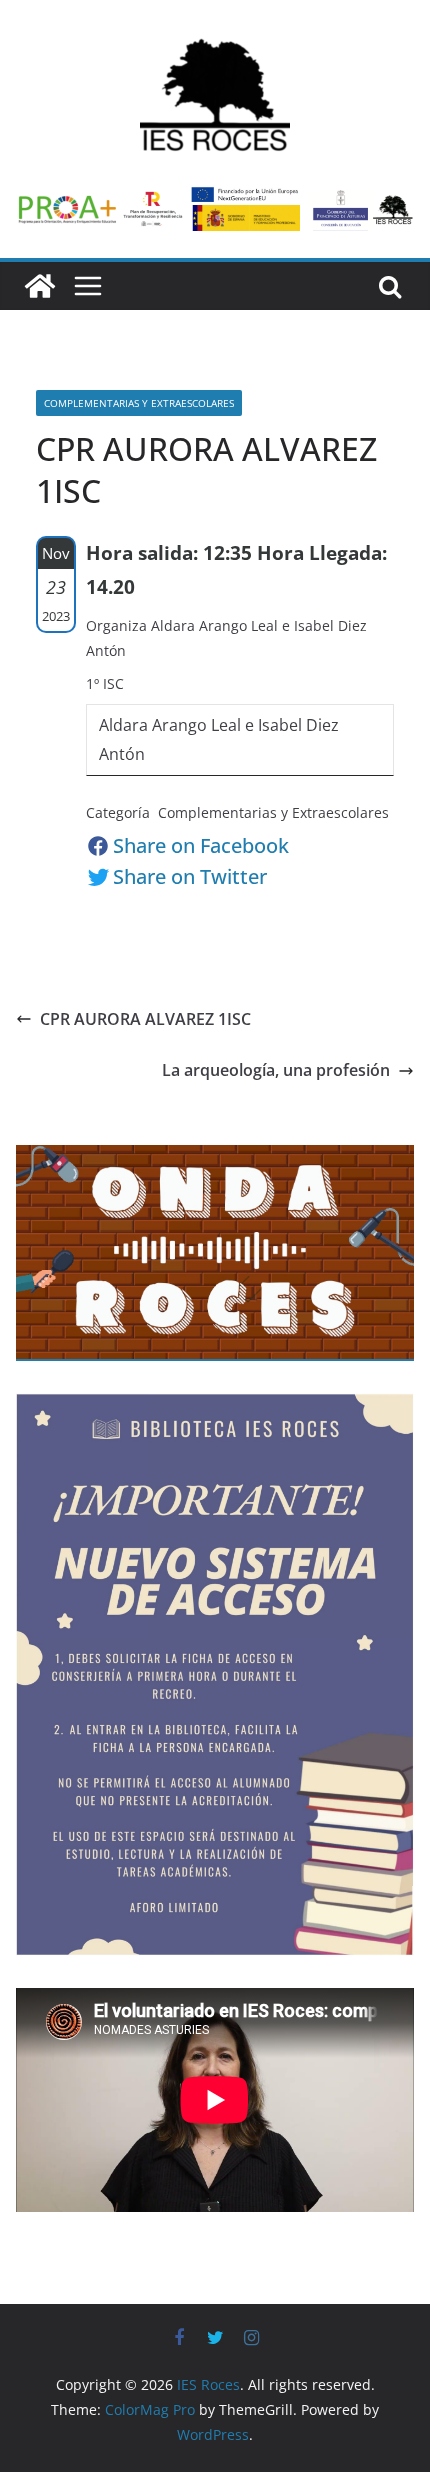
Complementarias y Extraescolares (139, 403)
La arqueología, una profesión (276, 1070)
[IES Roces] (40, 286)
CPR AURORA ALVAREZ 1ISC (145, 1019)
